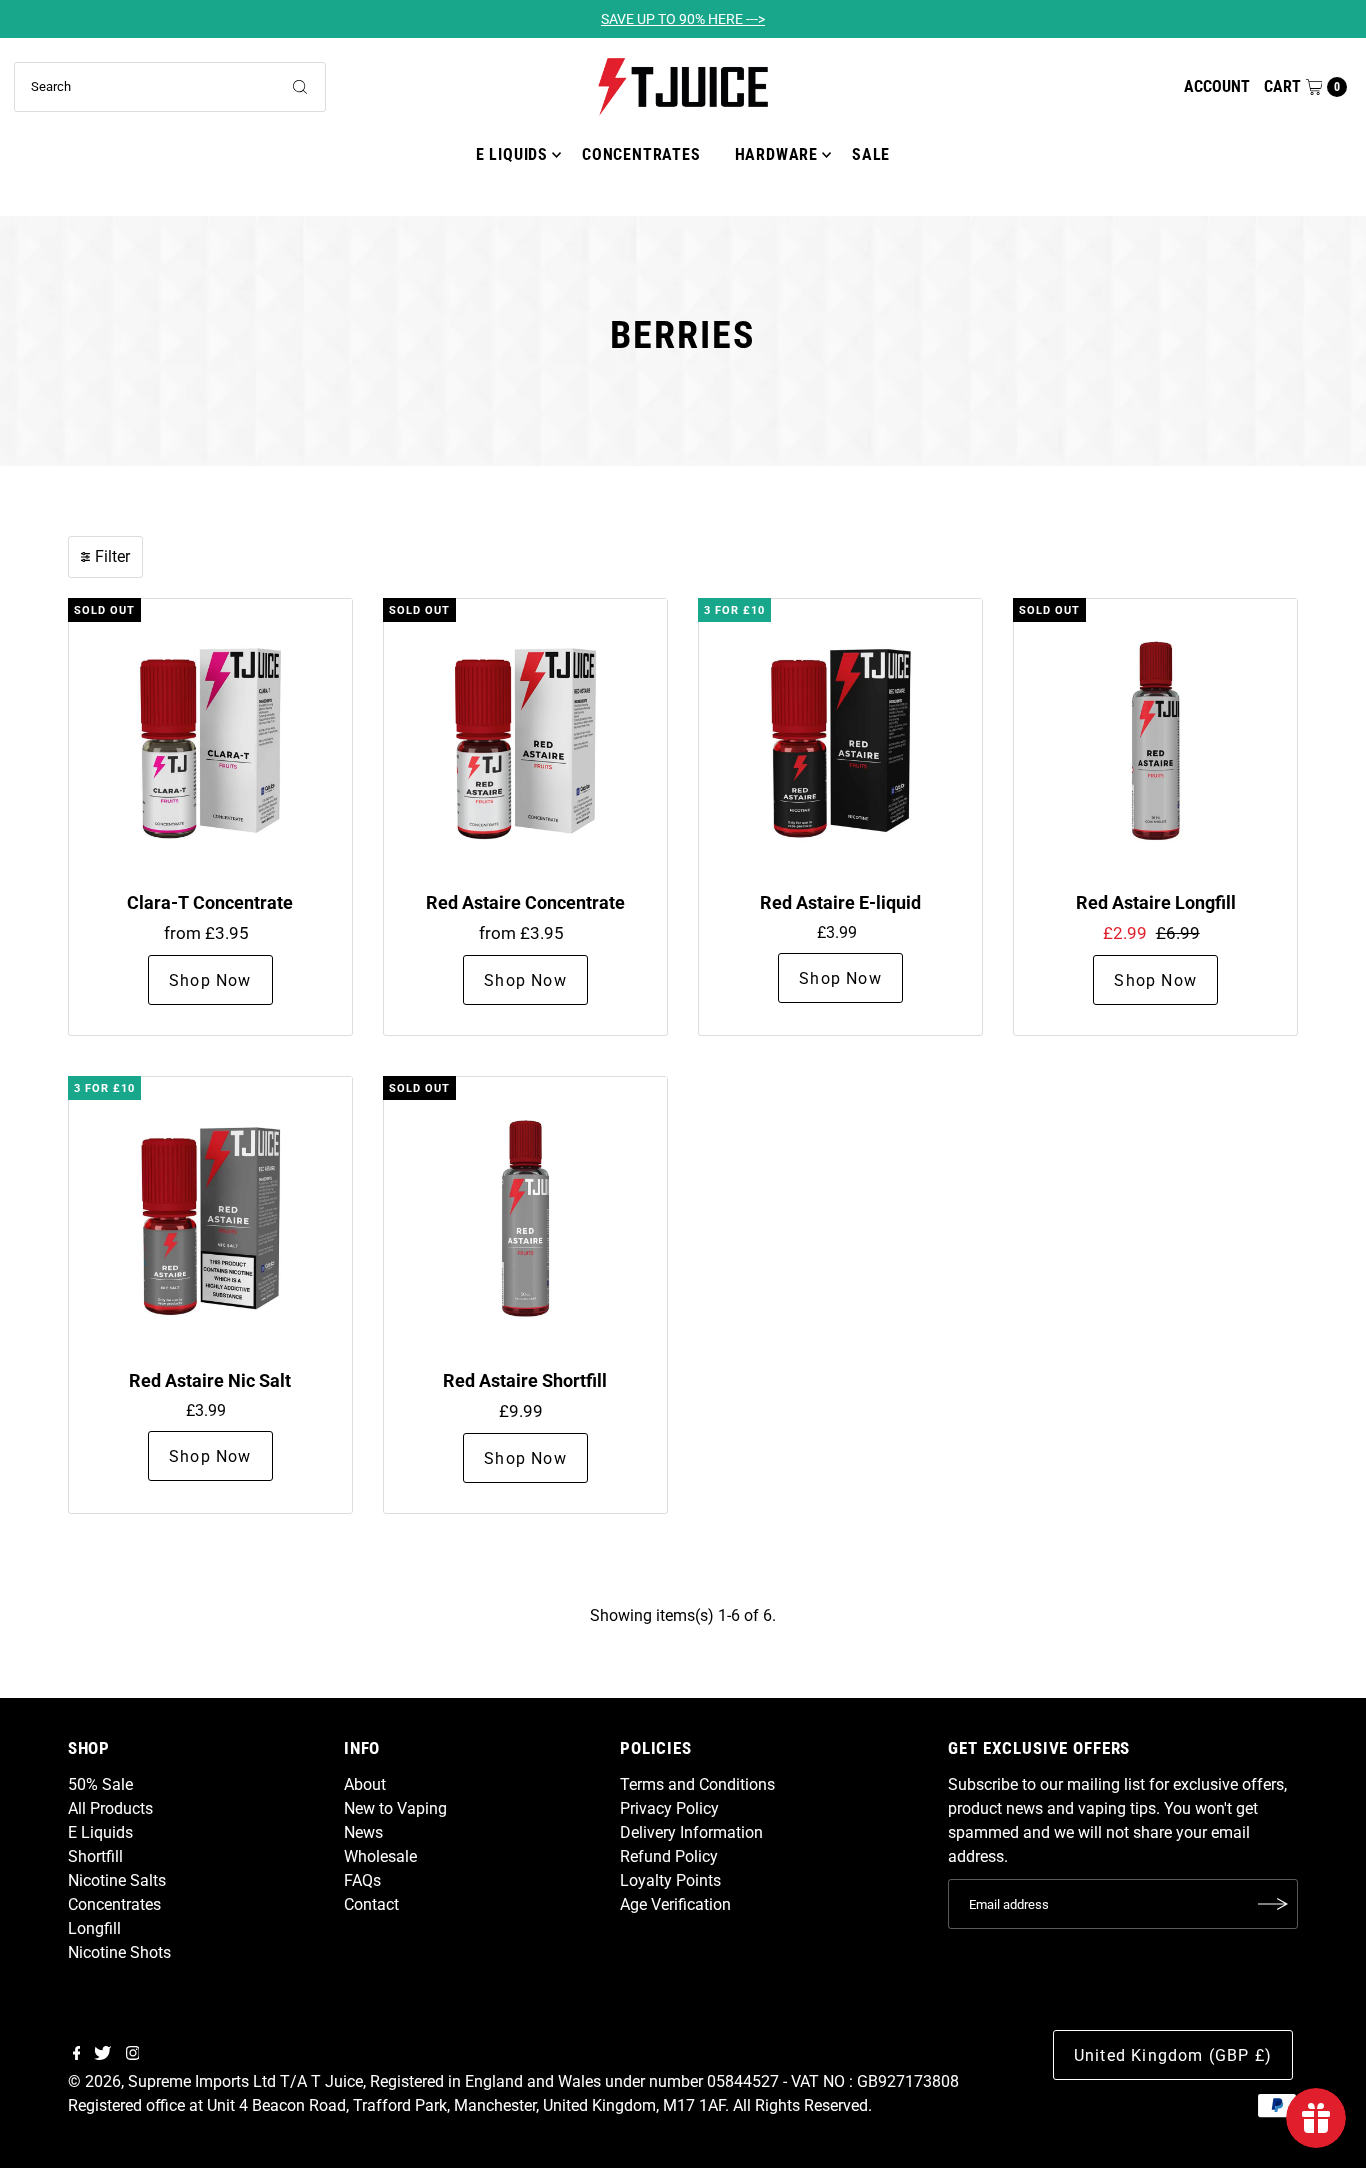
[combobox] (170, 87)
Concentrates (641, 154)
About (365, 1784)
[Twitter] (102, 2055)
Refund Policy (669, 1856)
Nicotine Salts (117, 1880)
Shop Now (210, 980)
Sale (871, 154)
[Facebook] (77, 2055)
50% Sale (100, 1784)
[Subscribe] (1273, 1904)
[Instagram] (133, 2055)
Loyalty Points (670, 1880)
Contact (371, 1904)
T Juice (337, 2081)
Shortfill (95, 1856)
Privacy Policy (669, 1808)
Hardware (776, 154)
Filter (112, 556)
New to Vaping (395, 1808)
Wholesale (380, 1856)
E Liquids (512, 154)
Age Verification (675, 1904)
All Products (110, 1808)
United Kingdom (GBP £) (1173, 2055)
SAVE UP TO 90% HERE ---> (683, 19)
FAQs (362, 1880)
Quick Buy (210, 739)
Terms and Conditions (697, 1784)
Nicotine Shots (119, 1952)
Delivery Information (691, 1832)
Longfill (94, 1928)
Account (1217, 86)
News (363, 1832)
